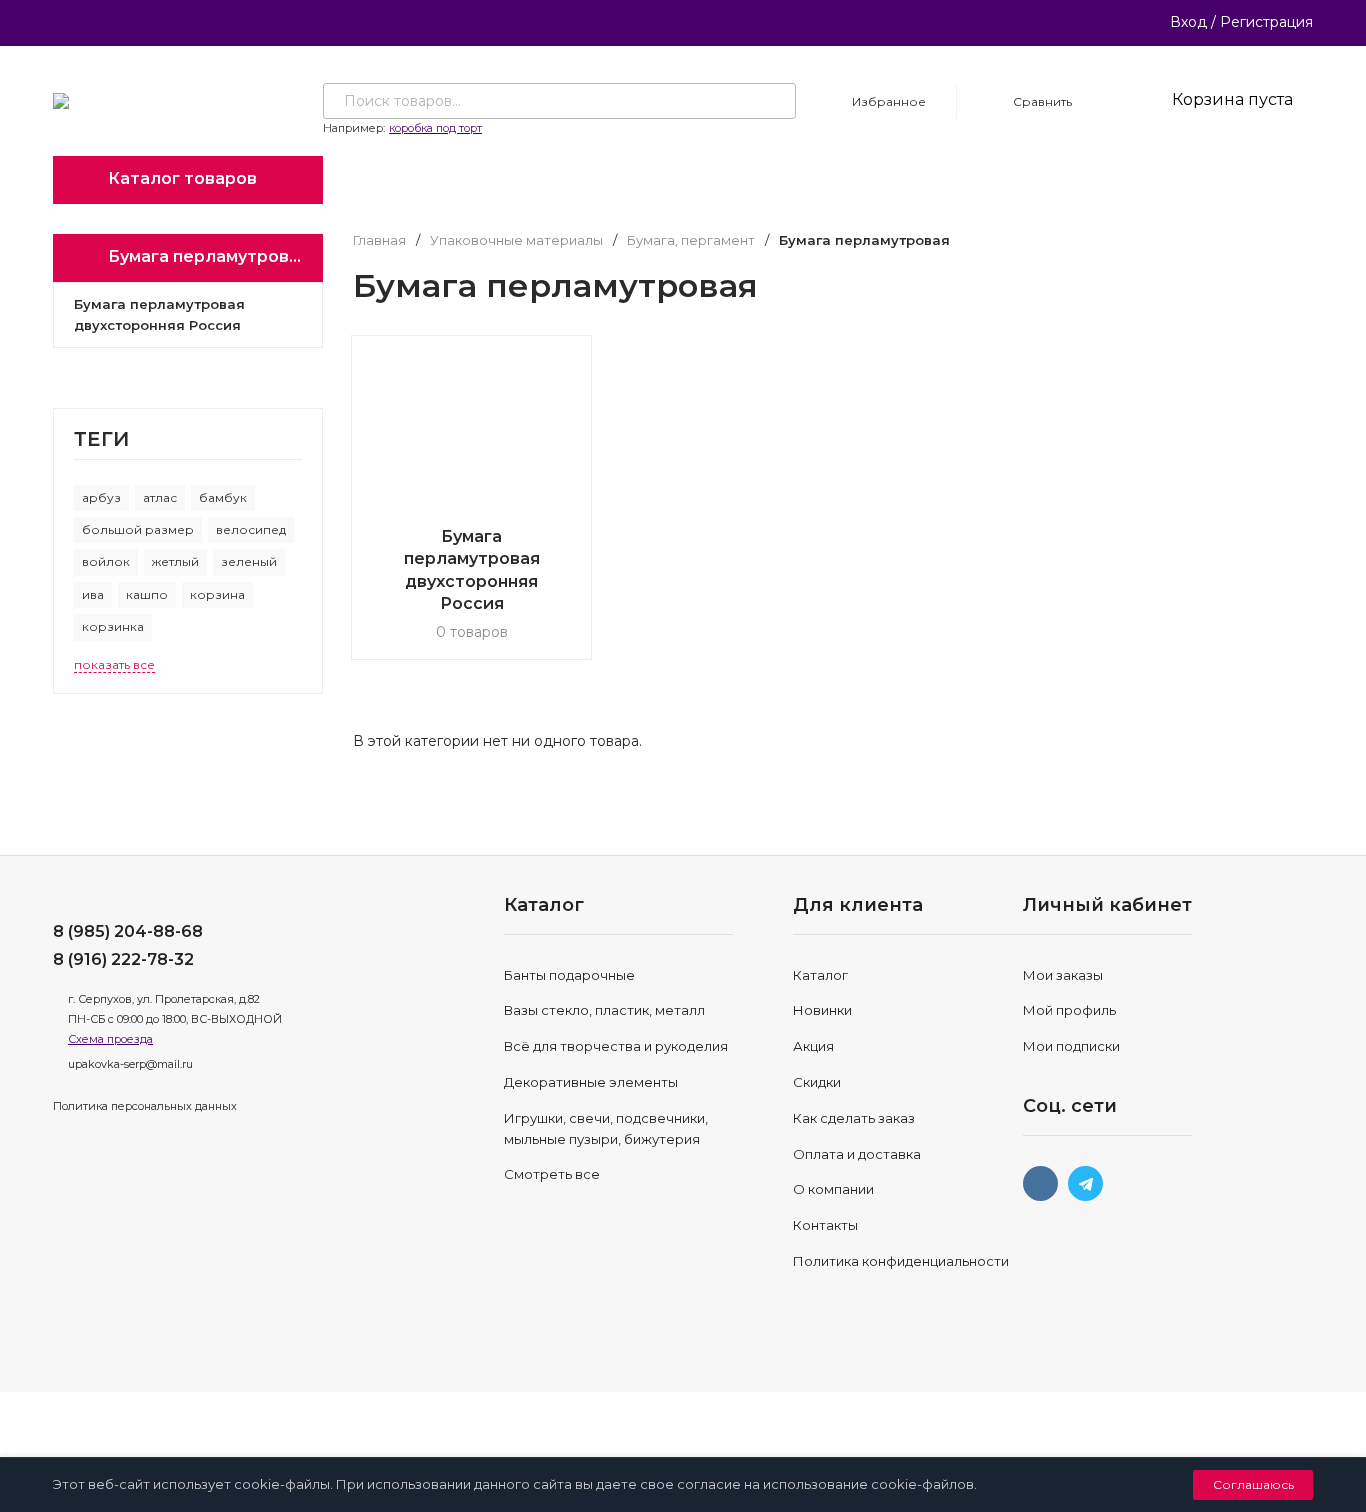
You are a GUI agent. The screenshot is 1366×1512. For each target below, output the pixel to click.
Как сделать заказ (854, 1118)
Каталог (820, 975)
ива (93, 594)
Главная (379, 240)
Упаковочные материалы (516, 240)
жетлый (175, 561)
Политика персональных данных (145, 1106)
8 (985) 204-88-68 (128, 931)
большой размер (138, 529)
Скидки (817, 1082)
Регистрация (1266, 22)
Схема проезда (110, 1039)
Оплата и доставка (857, 1154)
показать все (114, 664)
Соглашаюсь (1253, 1484)
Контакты (825, 1225)
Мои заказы (1063, 975)
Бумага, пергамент (691, 240)
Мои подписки (1071, 1046)
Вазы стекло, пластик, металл (604, 1010)
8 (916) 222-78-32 (123, 959)
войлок (106, 561)
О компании (833, 1189)
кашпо (147, 594)
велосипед (251, 529)
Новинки (822, 1010)
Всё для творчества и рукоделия (616, 1046)
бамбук (223, 497)
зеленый (249, 561)
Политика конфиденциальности (901, 1261)
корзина (217, 594)
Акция (813, 1046)
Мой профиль (1069, 1010)
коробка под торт (435, 128)
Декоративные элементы (591, 1082)
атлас (160, 497)
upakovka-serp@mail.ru (130, 1064)
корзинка (113, 626)
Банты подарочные (569, 975)
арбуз (101, 497)
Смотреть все (552, 1174)
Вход (1188, 22)
